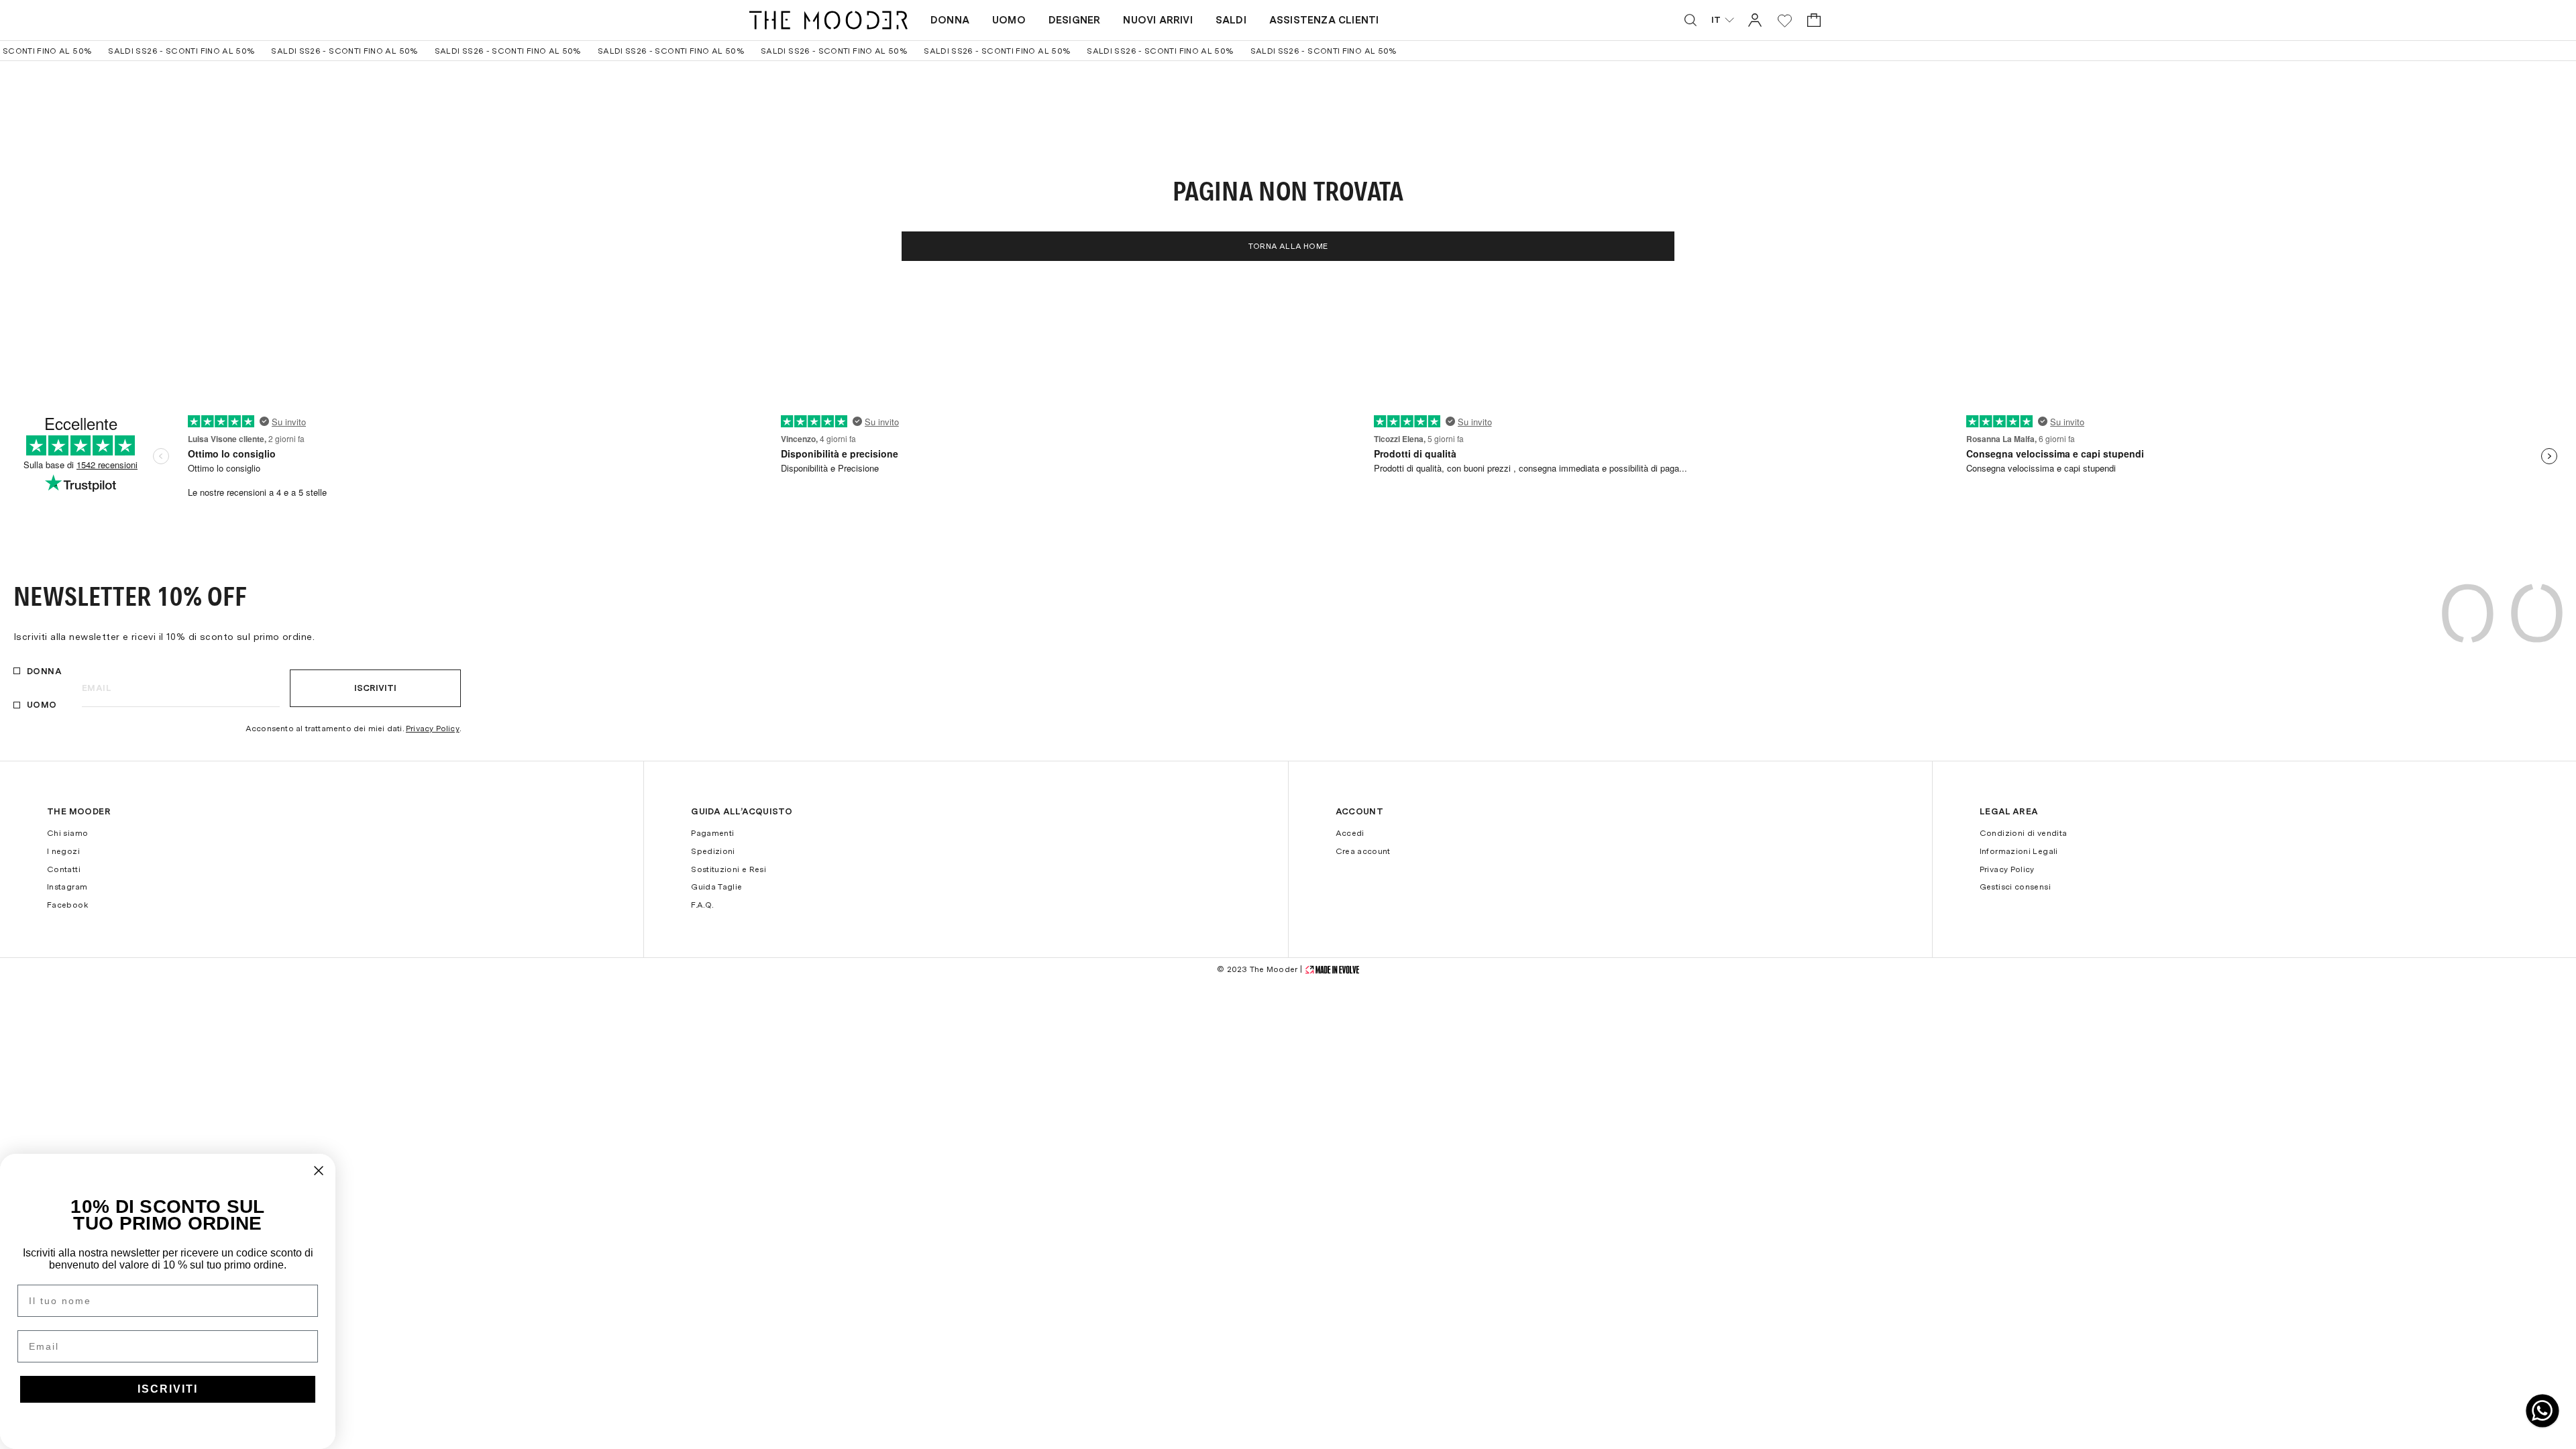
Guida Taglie (716, 887)
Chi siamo (67, 833)
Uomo (1009, 20)
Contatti (64, 869)
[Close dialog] (319, 1171)
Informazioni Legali (2019, 851)
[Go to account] (1755, 20)
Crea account (1363, 851)
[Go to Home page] (828, 20)
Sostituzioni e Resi (729, 869)
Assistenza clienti (1324, 20)
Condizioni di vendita (2024, 833)
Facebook (67, 905)
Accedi (1350, 833)
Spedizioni (713, 851)
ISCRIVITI (168, 1389)
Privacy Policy (433, 729)
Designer (1075, 20)
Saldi (1231, 20)
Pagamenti (712, 833)
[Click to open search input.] (1690, 20)
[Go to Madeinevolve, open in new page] (1332, 970)
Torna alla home (1288, 246)
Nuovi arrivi (1158, 20)
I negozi (63, 851)
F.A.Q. (702, 905)
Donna (950, 20)
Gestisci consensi (2015, 887)
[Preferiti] (1785, 20)
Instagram (67, 887)
